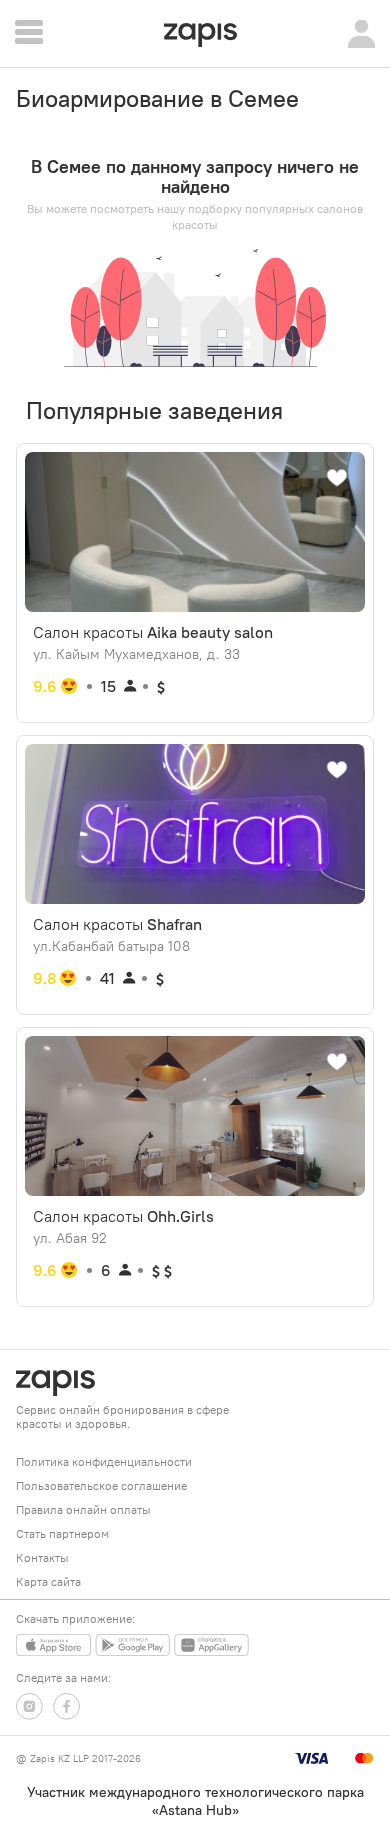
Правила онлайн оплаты (83, 1509)
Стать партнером (62, 1533)
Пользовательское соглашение (101, 1485)
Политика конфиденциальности (104, 1461)
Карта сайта (48, 1581)
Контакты (42, 1557)
